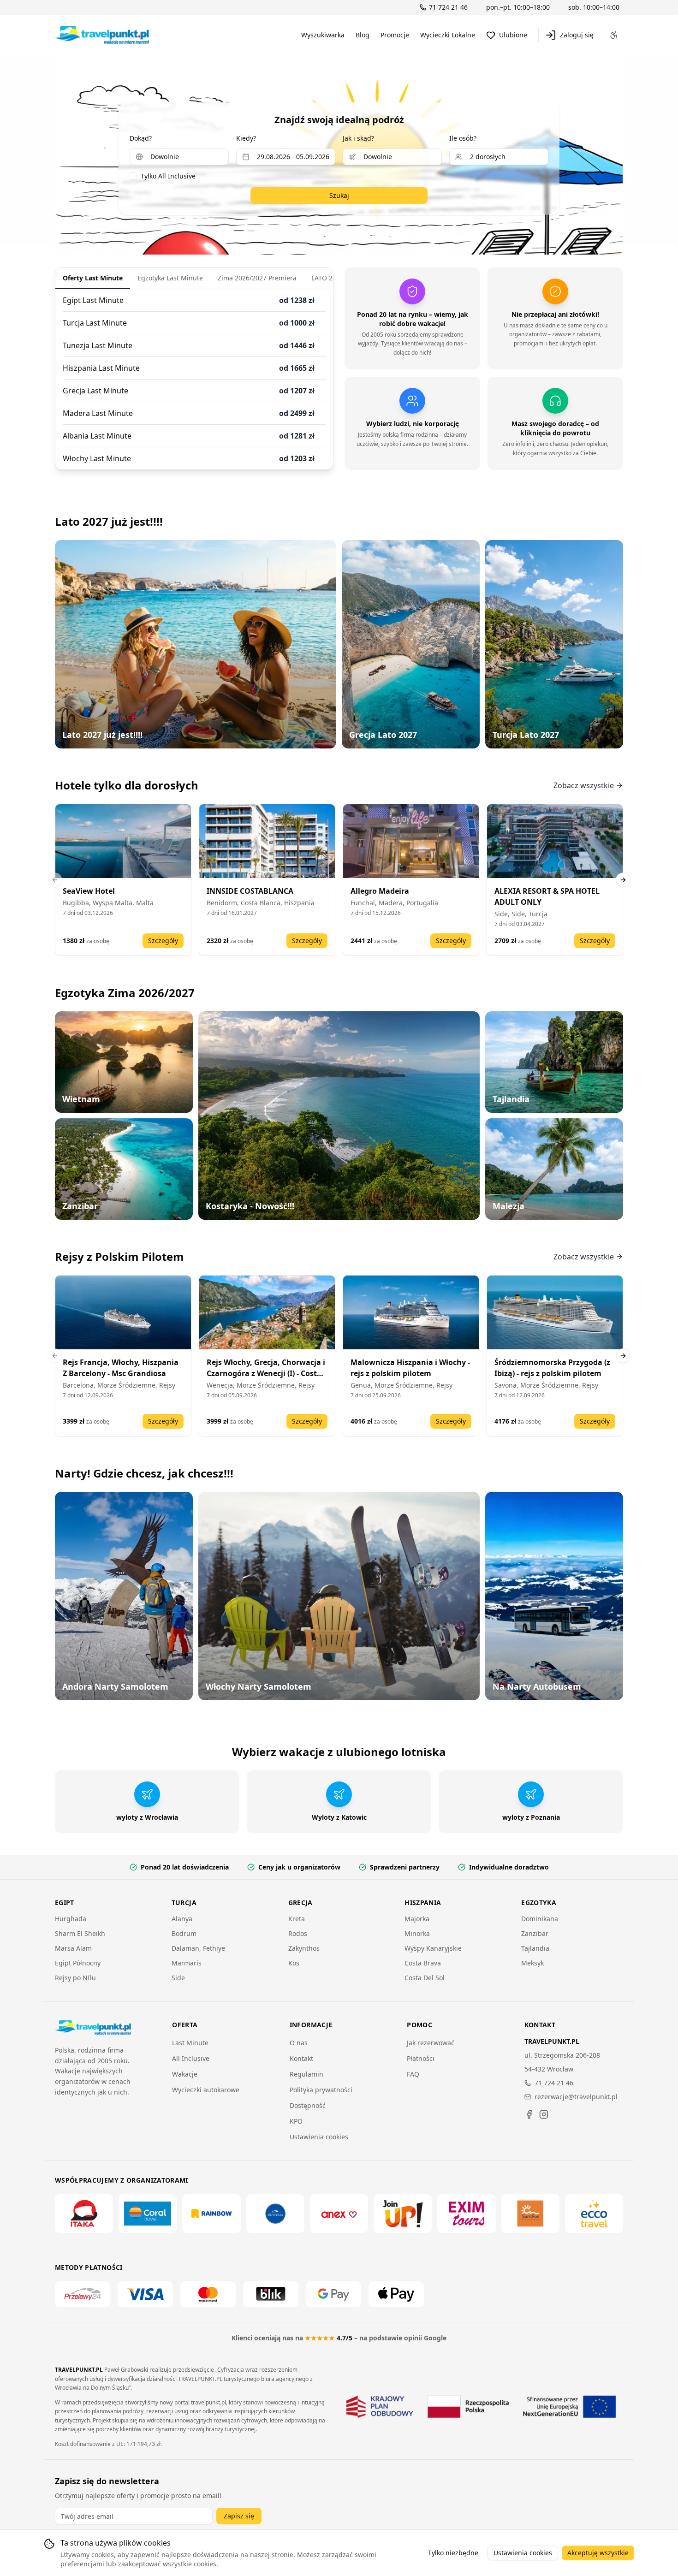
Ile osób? (463, 138)
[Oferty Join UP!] (403, 2214)
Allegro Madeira (380, 891)
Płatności (421, 2058)
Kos (294, 1963)
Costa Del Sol (425, 1978)
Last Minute (190, 2043)
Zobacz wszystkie (584, 785)
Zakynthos (304, 1948)
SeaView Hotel (89, 891)
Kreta (297, 1919)
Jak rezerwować (431, 2043)
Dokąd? (141, 138)
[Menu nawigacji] (614, 35)
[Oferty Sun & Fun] (530, 2214)
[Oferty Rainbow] (211, 2214)
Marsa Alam (73, 1948)
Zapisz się (239, 2516)
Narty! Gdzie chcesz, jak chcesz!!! (144, 1473)
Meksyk (532, 1963)
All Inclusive (191, 2058)
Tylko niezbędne (453, 2553)
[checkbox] (133, 176)
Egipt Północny (78, 1963)
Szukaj (339, 195)
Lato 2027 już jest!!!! (109, 521)
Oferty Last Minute (93, 278)
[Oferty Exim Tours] (466, 2214)
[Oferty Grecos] (275, 2214)
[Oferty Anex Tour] (339, 2214)
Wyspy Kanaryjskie (433, 1948)
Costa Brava (423, 1963)
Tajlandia (535, 1948)
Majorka (417, 1919)
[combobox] (179, 157)
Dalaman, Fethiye (198, 1948)
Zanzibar (535, 1933)
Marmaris (187, 1963)
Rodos (298, 1933)
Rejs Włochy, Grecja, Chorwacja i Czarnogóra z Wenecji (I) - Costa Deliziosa (266, 1373)
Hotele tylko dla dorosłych (127, 785)
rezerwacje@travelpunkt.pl (576, 2097)
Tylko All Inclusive (168, 176)
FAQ (413, 2074)
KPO (296, 2121)
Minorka (417, 1933)
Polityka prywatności (321, 2090)
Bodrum (184, 1933)
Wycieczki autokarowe (206, 2090)
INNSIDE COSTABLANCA (250, 891)
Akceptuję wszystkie (598, 2553)
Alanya (182, 1919)
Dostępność (308, 2105)
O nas (299, 2043)
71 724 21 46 (554, 2083)
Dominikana (540, 1919)
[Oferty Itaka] (84, 2214)
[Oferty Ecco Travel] (594, 2214)
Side (178, 1978)
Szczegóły (163, 941)
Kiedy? (246, 138)
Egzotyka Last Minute (170, 278)
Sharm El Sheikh (80, 1933)
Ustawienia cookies (319, 2137)
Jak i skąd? (358, 138)
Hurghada (71, 1919)
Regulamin (306, 2074)
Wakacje (185, 2074)
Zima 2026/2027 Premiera (257, 278)
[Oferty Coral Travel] (148, 2214)
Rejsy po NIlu (75, 1978)
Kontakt (301, 2058)
